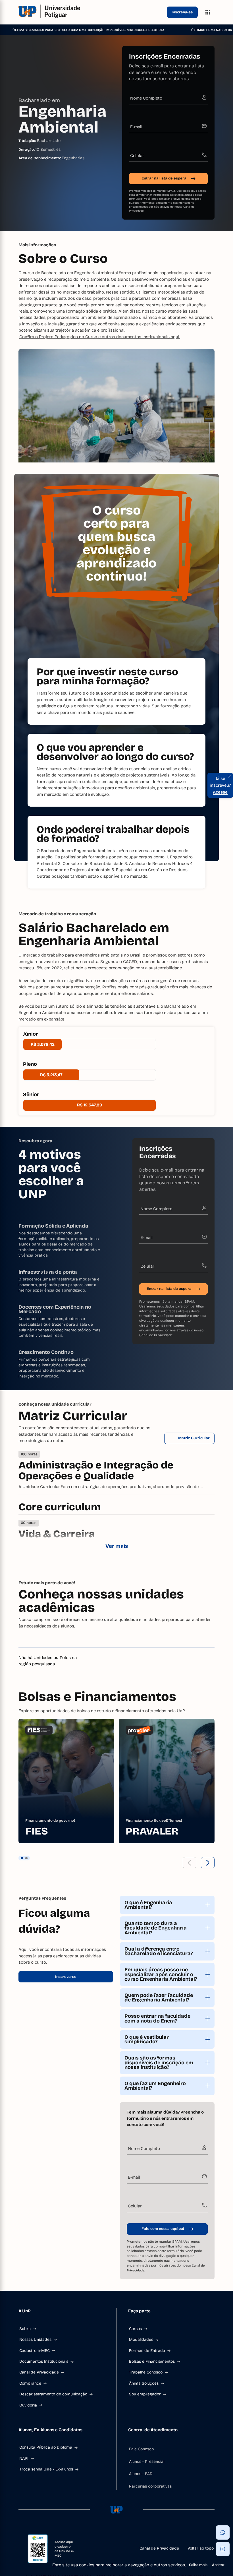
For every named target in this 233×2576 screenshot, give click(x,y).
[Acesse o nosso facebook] (89, 2532)
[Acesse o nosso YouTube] (144, 2532)
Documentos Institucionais (44, 2361)
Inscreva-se (182, 12)
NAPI (24, 2458)
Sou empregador (145, 2394)
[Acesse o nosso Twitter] (130, 2532)
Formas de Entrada (147, 2351)
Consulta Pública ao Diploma (46, 2447)
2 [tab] (26, 1858)
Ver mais (117, 1546)
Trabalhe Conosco (146, 2372)
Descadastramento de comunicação (53, 2394)
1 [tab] (22, 1858)
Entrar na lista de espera (164, 178)
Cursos (135, 2329)
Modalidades (141, 2340)
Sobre (25, 2329)
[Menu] (208, 12)
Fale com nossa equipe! (163, 2229)
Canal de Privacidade (156, 1335)
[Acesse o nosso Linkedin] (116, 2532)
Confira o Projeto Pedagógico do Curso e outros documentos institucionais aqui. (100, 337)
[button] (190, 1863)
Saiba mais (198, 2565)
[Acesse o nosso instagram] (103, 2532)
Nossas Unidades (35, 2340)
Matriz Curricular (194, 1438)
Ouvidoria (28, 2405)
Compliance (30, 2383)
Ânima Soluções (144, 2383)
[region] (116, 1781)
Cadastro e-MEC (35, 2351)
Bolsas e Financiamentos (152, 2361)
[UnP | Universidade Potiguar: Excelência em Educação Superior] (91, 12)
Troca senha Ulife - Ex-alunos (46, 2469)
